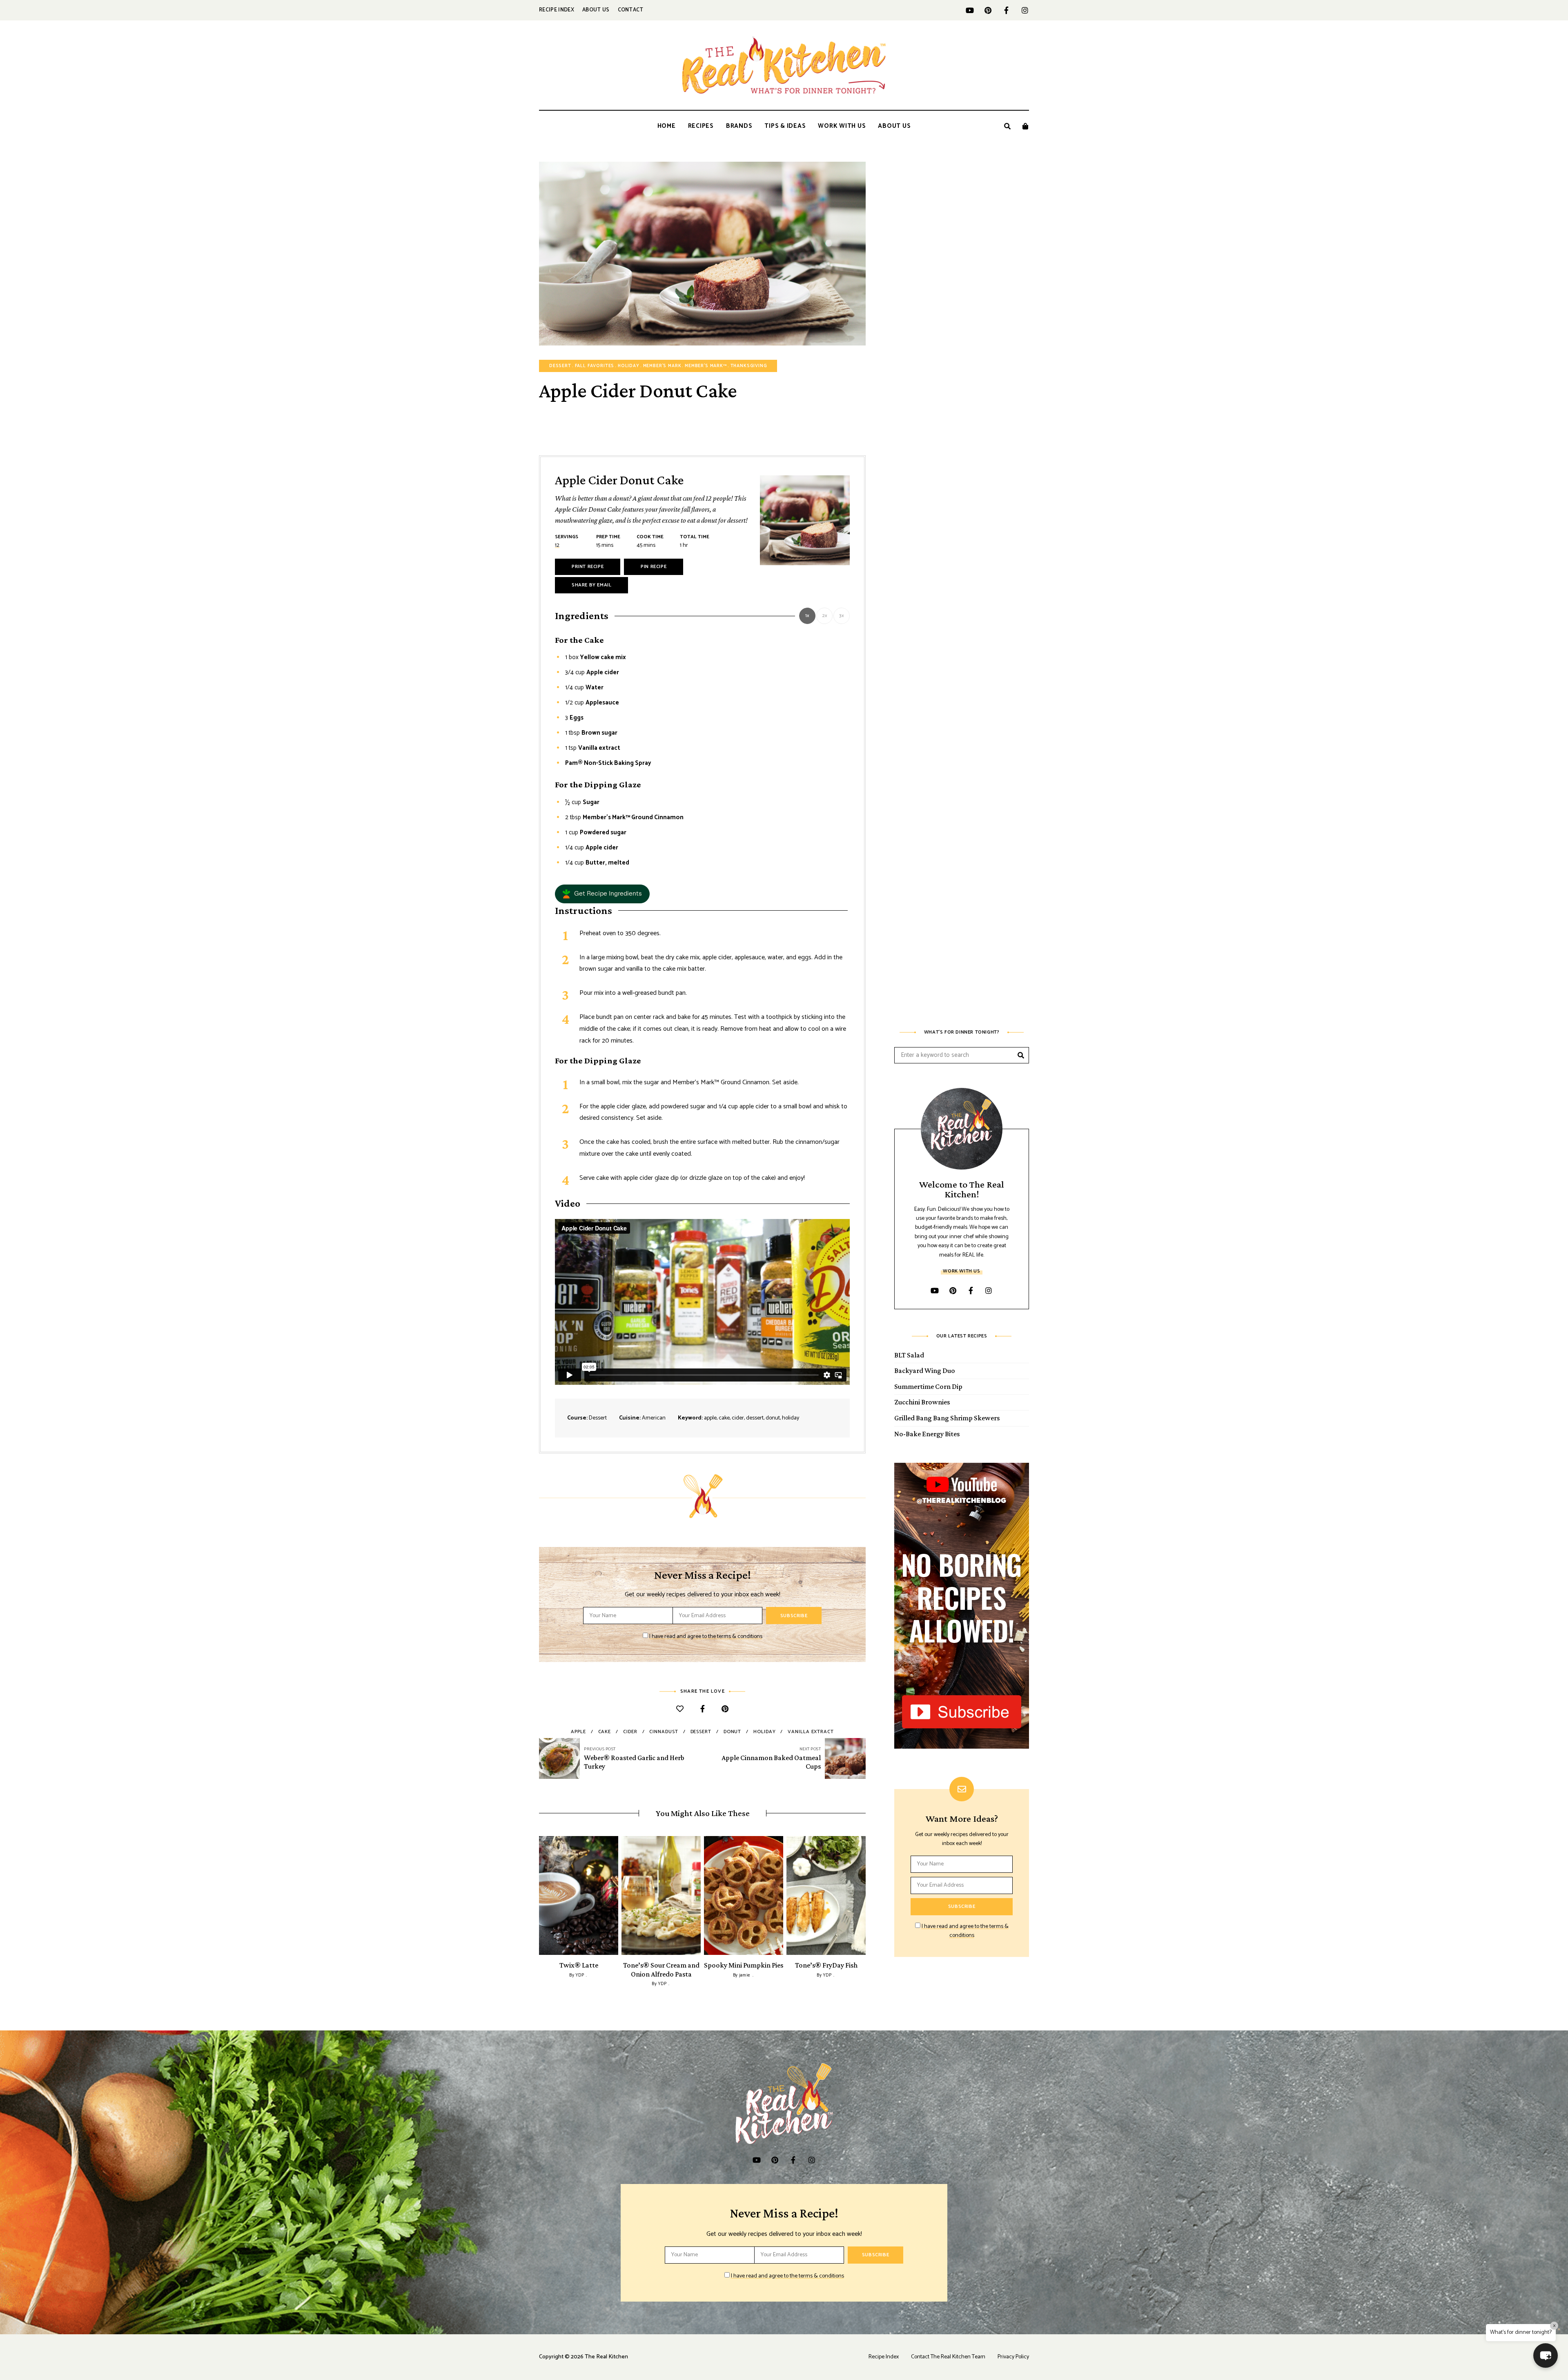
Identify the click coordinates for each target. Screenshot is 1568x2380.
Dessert (560, 366)
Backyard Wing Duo (925, 1371)
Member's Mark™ (706, 366)
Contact (631, 10)
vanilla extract (811, 1732)
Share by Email (591, 585)
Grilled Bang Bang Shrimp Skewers (947, 1418)
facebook (1006, 10)
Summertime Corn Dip (928, 1386)
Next (866, 1895)
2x (825, 616)
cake (605, 1732)
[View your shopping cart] (1025, 126)
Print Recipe (588, 567)
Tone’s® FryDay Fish (826, 1965)
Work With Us (842, 126)
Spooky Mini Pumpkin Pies (744, 1965)
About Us (596, 10)
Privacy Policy (1013, 2357)
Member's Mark (662, 366)
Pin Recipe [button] (654, 567)
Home (667, 126)
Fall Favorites (595, 366)
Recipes (701, 126)
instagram (1025, 10)
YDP (580, 1975)
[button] (602, 894)
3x (842, 616)
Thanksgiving (749, 366)
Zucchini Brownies (922, 1402)
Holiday (629, 366)
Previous (539, 1895)
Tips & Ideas (785, 126)
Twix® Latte (579, 1965)
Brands (739, 126)
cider (630, 1732)
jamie (745, 1975)
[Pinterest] (725, 1710)
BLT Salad (909, 1355)
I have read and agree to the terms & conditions (706, 1637)
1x (807, 616)
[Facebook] (703, 1710)
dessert (701, 1732)
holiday (764, 1732)
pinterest (988, 10)
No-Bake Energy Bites (927, 1434)
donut (733, 1732)
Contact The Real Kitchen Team (948, 2357)
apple (578, 1732)
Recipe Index (557, 10)
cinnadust (664, 1732)
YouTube (970, 10)
